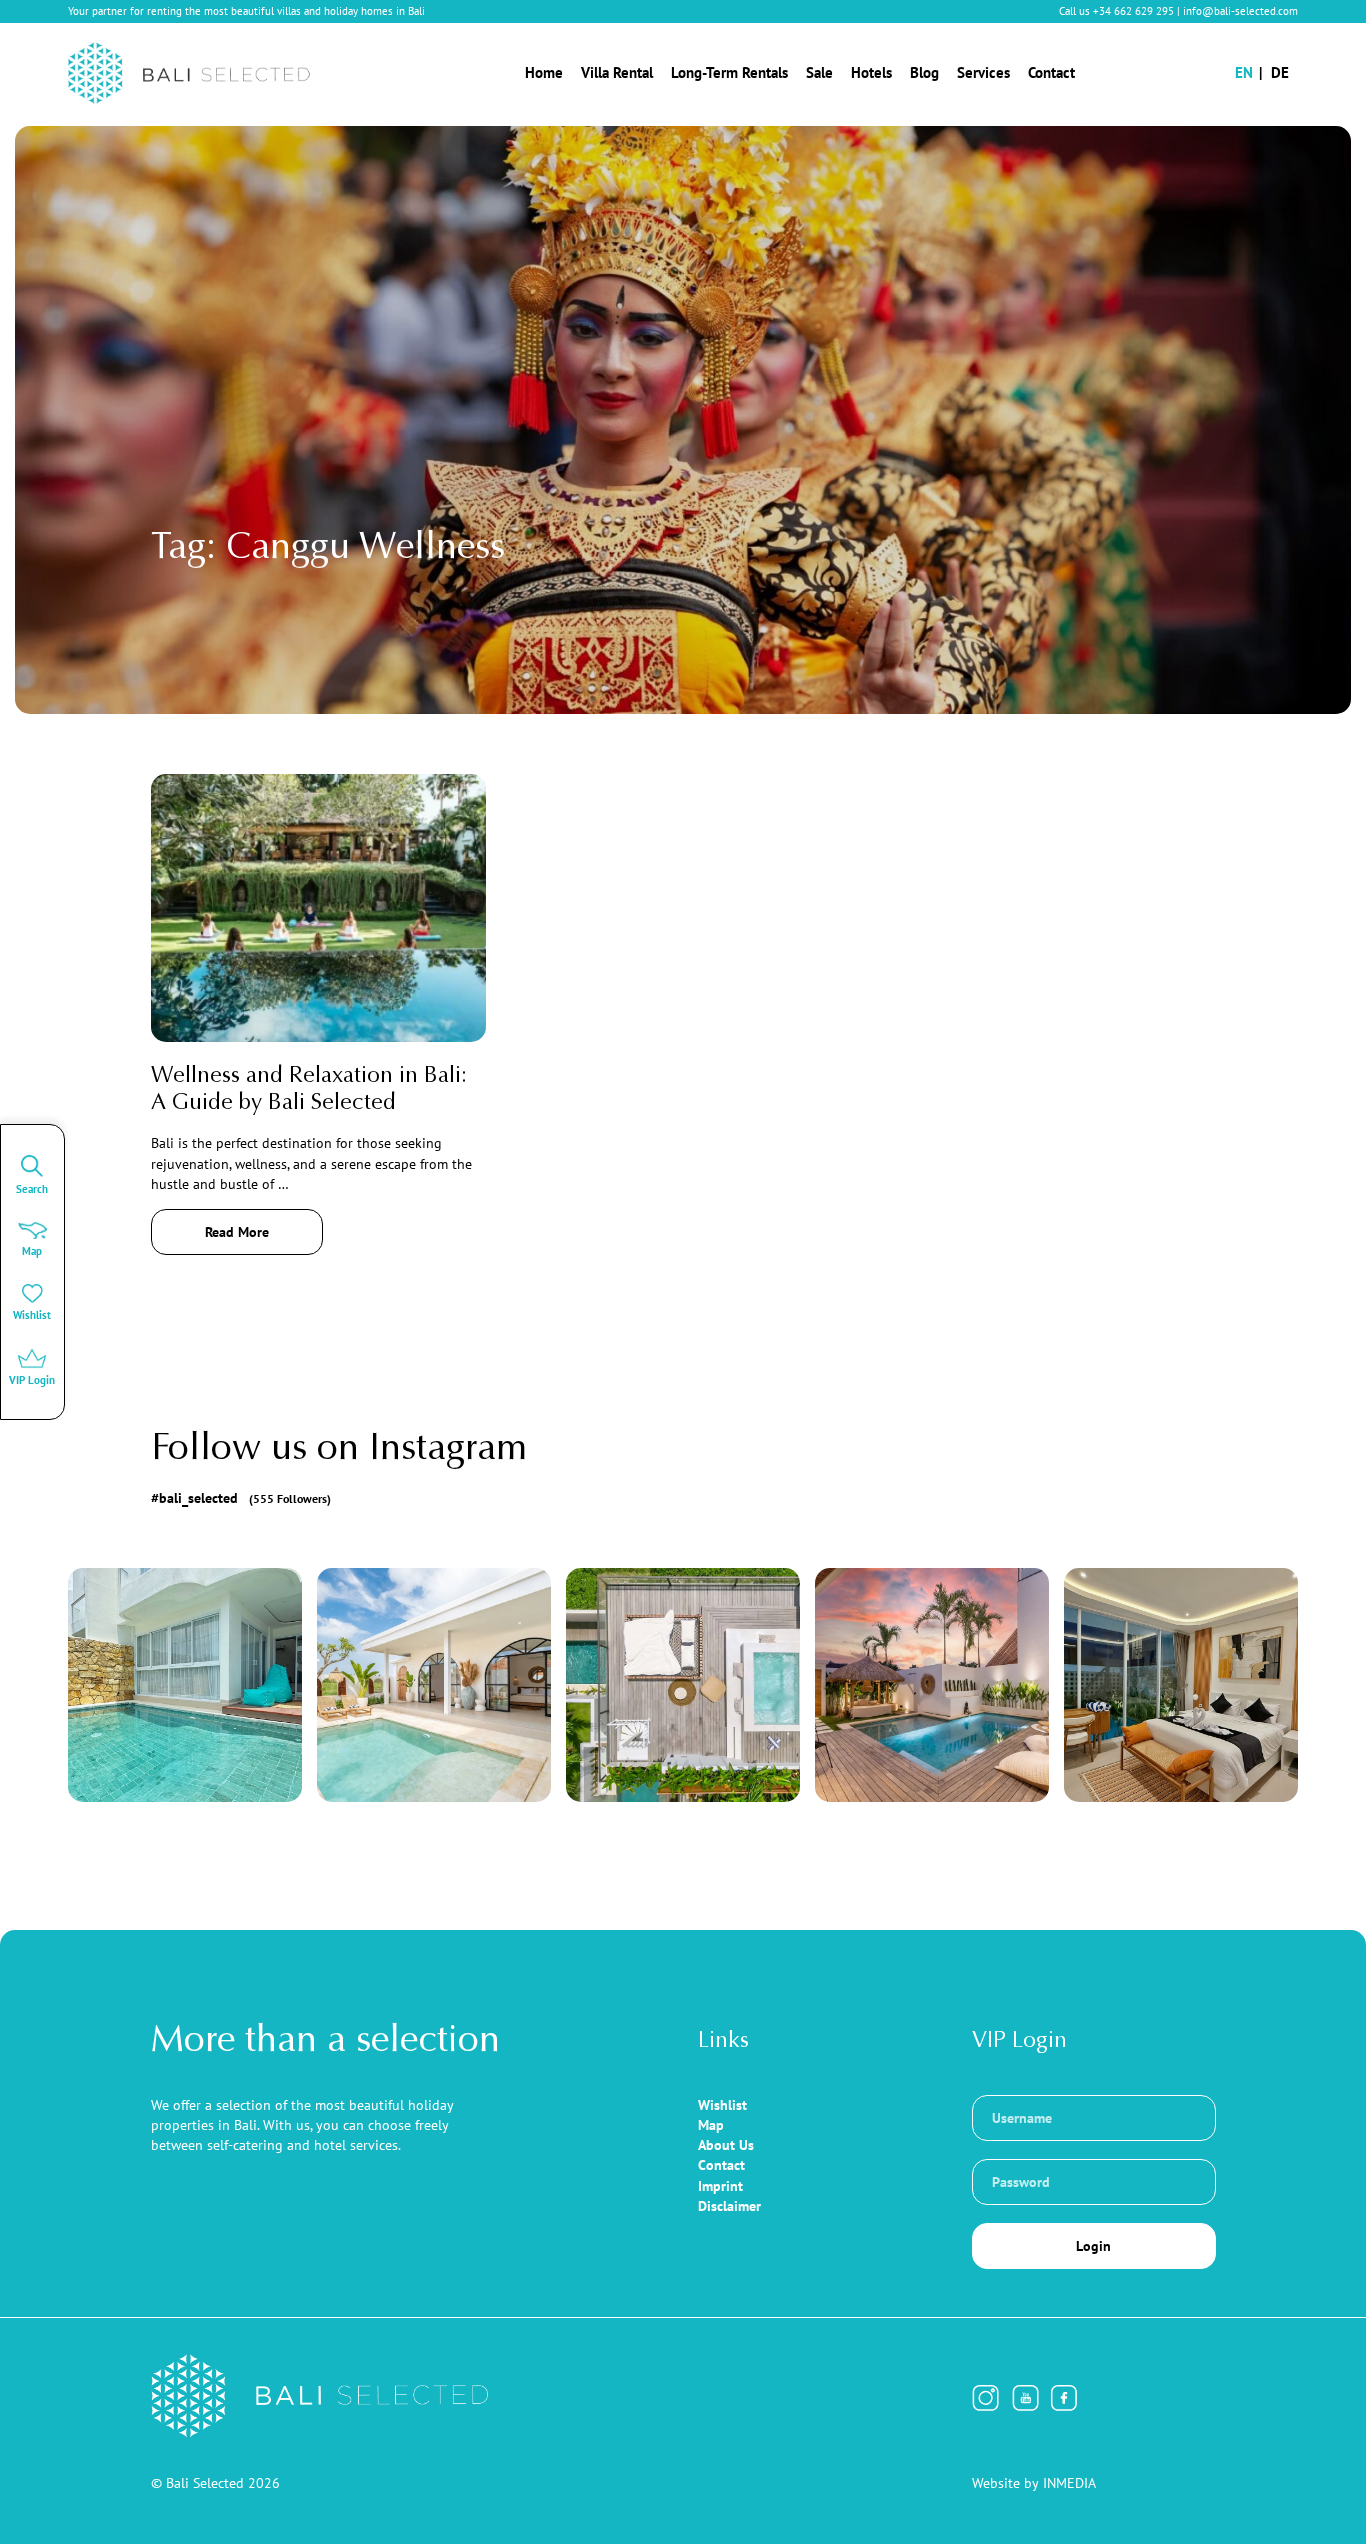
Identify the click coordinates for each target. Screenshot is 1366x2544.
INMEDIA (1069, 2483)
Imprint (720, 2186)
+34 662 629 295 (1133, 11)
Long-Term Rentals (729, 72)
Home (544, 72)
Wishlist (722, 2105)
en (1244, 72)
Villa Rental (617, 72)
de (1280, 72)
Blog (924, 72)
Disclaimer (729, 2206)
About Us (726, 2145)
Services (983, 72)
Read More (237, 1232)
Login (1093, 2246)
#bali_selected (241, 1498)
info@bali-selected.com (1240, 11)
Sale (819, 72)
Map (711, 2125)
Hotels (871, 72)
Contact (1051, 72)
